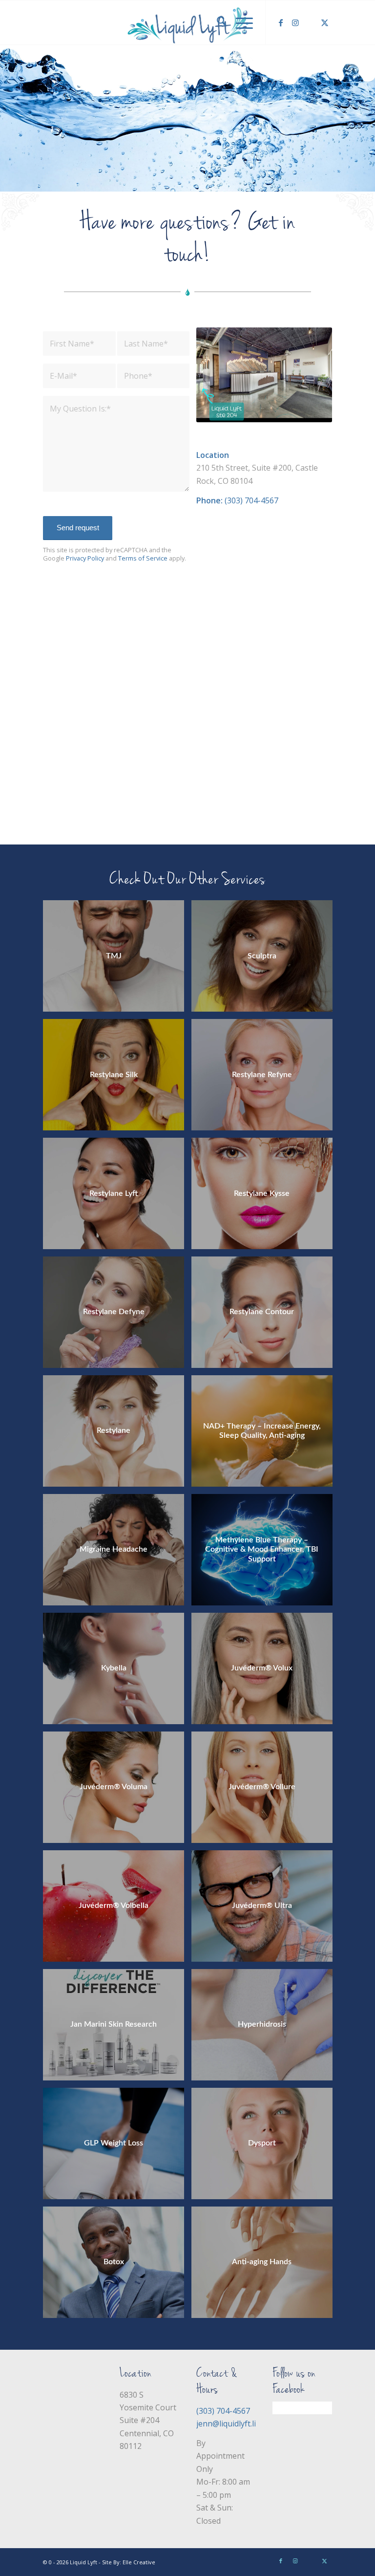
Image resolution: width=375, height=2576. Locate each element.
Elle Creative (139, 2562)
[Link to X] (325, 22)
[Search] (217, 22)
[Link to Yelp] (310, 22)
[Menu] (240, 22)
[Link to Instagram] (295, 22)
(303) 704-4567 (251, 500)
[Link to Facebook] (281, 22)
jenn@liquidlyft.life (230, 2424)
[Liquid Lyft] (187, 22)
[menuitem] (217, 22)
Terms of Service (143, 558)
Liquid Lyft (83, 2562)
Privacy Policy (85, 558)
